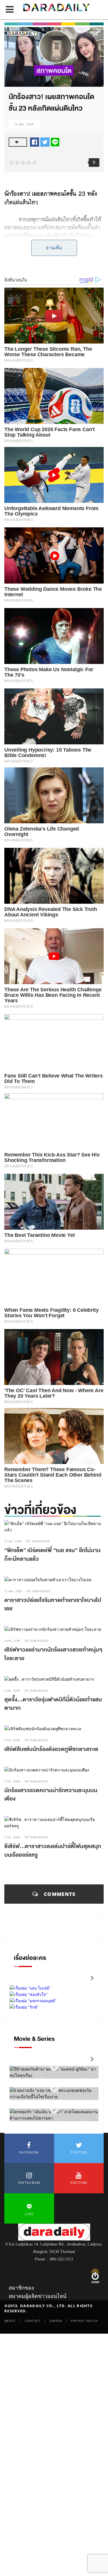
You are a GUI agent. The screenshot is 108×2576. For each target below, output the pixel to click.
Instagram (29, 2183)
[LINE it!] (55, 142)
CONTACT (33, 2321)
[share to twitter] (45, 142)
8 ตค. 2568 (12, 1641)
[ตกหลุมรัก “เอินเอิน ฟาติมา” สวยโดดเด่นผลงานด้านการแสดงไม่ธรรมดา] (54, 2109)
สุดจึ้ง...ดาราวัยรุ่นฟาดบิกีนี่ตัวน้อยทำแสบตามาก (53, 1704)
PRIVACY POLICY (84, 2321)
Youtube (79, 2183)
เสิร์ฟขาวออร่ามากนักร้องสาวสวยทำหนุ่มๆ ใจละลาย (53, 1654)
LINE (29, 2214)
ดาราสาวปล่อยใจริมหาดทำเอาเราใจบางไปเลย (53, 1605)
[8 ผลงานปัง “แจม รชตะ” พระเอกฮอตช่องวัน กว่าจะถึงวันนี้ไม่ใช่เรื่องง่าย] (54, 2088)
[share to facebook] (35, 142)
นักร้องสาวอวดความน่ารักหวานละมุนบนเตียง (51, 1795)
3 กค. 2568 (12, 1837)
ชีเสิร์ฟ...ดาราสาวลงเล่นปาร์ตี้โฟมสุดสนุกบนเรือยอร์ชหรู (53, 1851)
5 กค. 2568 (12, 1781)
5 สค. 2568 (12, 1691)
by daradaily (38, 1541)
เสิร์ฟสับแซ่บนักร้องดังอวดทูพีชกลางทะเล (51, 1749)
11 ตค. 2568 (13, 1591)
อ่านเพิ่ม (54, 248)
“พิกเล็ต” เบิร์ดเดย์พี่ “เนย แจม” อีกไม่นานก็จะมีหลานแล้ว (52, 1555)
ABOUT (10, 2321)
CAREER (56, 2321)
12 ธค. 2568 (13, 1541)
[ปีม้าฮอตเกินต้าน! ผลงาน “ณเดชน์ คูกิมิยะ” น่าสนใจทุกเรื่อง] (54, 2067)
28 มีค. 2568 (24, 124)
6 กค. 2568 (12, 1740)
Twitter (79, 2152)
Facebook (29, 2152)
